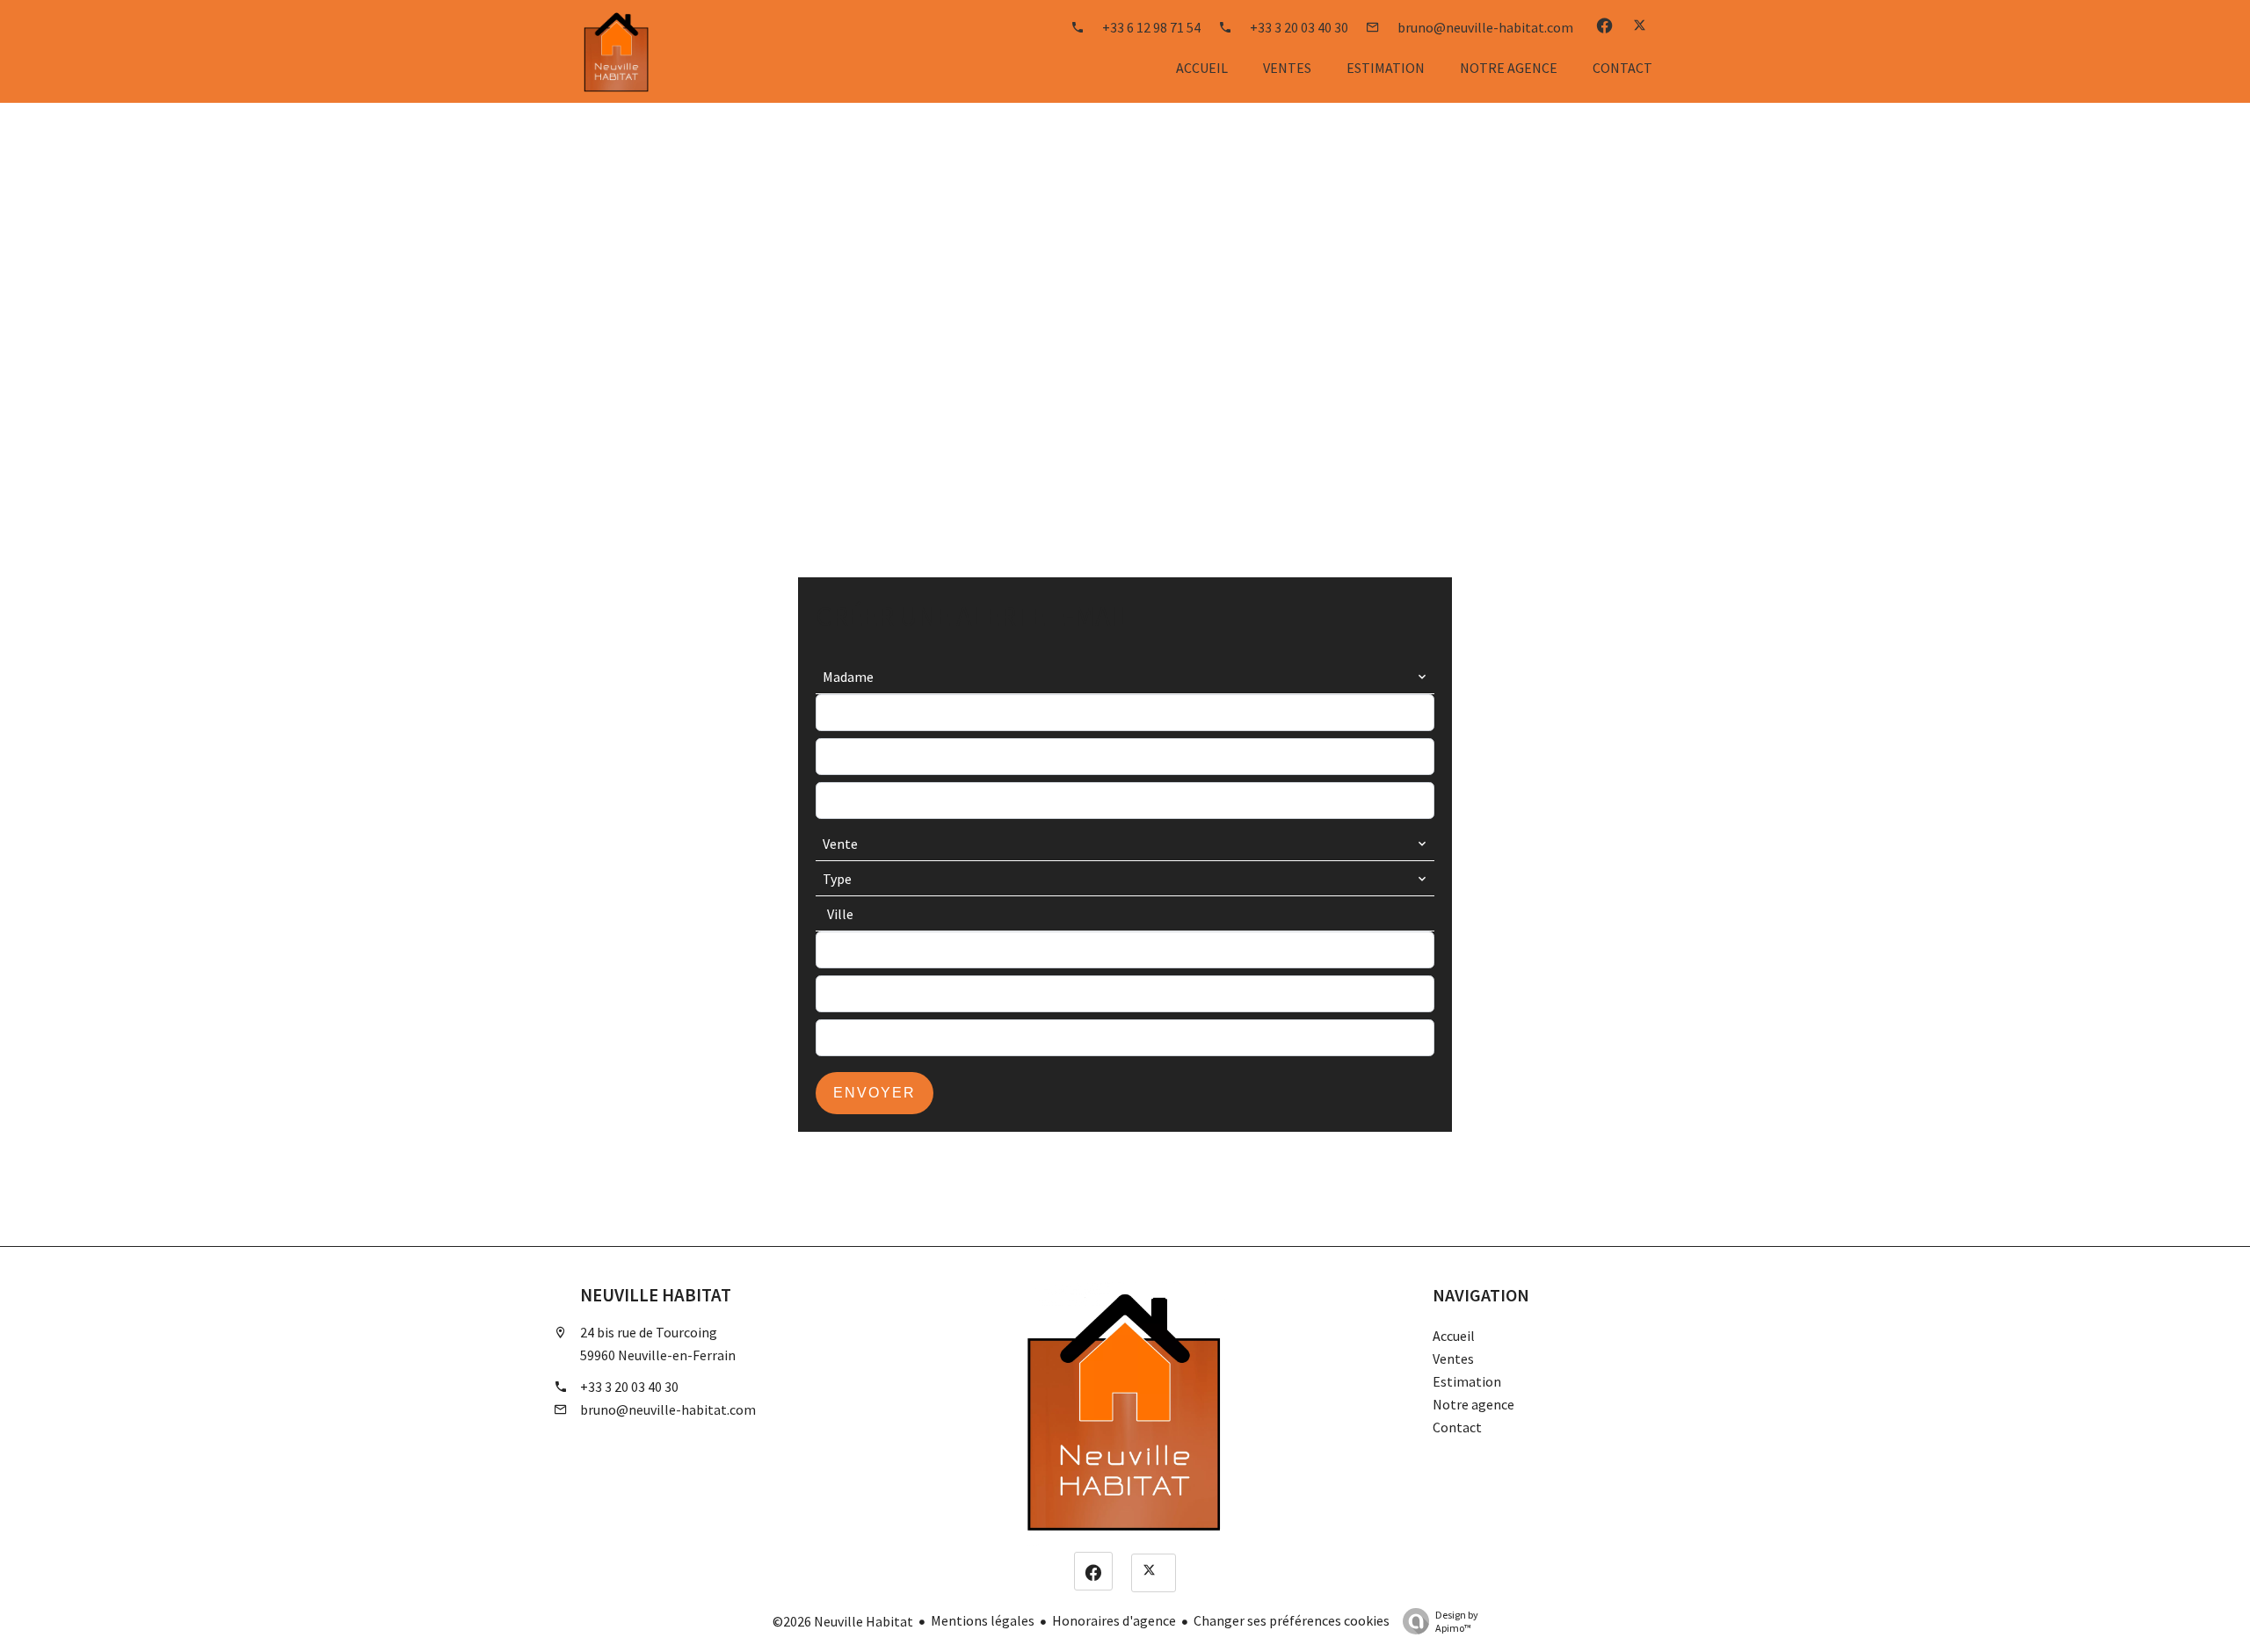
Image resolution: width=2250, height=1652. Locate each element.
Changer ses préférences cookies (1292, 1620)
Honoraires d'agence (1114, 1620)
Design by (1457, 1621)
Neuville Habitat (656, 1295)
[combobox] (1125, 677)
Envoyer (875, 1093)
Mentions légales (983, 1620)
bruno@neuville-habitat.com (668, 1409)
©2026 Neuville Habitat (843, 1621)
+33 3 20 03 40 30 (629, 1387)
